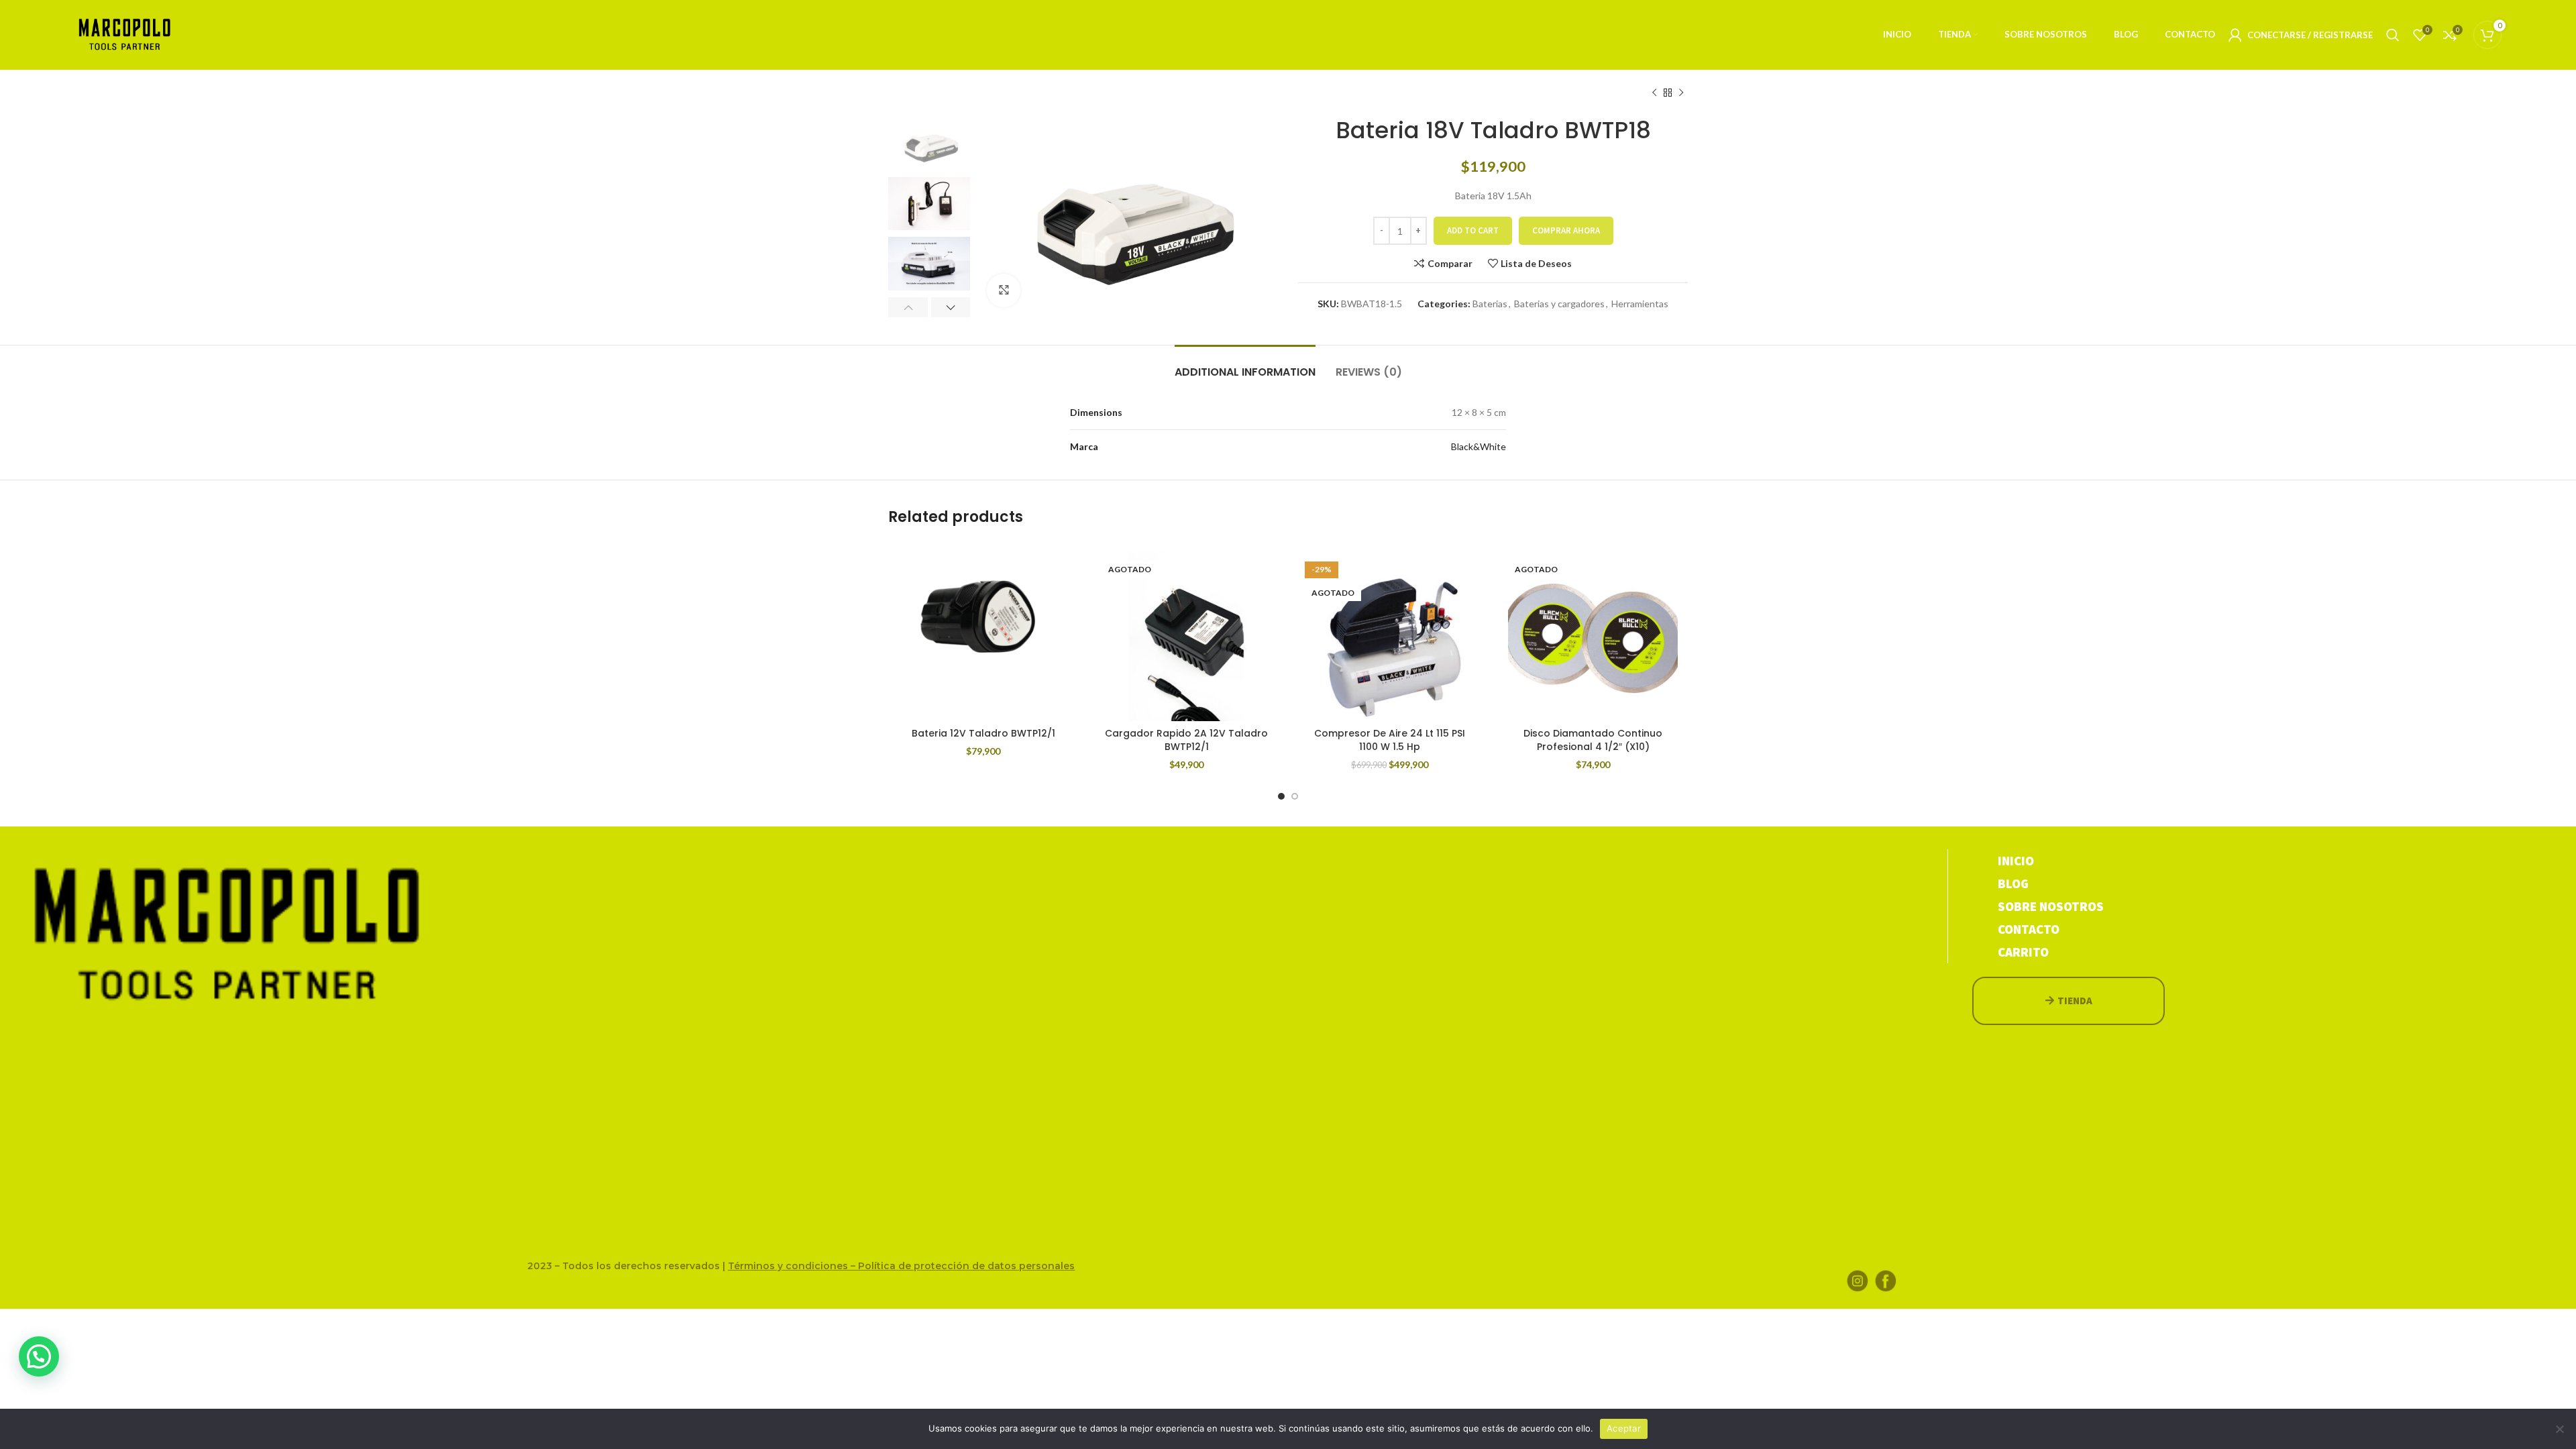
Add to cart (1473, 230)
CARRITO (2023, 952)
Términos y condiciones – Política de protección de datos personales (901, 1266)
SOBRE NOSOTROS (2051, 906)
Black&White (1479, 446)
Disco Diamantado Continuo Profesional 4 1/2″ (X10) (1593, 740)
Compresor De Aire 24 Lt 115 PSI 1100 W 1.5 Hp (1390, 740)
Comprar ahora (1566, 230)
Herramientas (1640, 304)
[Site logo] (125, 34)
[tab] (1245, 365)
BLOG (2013, 883)
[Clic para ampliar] (1004, 290)
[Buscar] (2393, 35)
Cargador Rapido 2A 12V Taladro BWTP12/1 (1186, 740)
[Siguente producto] (1681, 93)
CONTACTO (2029, 929)
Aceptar (1624, 1428)
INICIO (2016, 861)
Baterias (1490, 304)
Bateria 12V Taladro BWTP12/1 (983, 733)
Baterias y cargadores (1559, 304)
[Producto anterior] (1654, 93)
